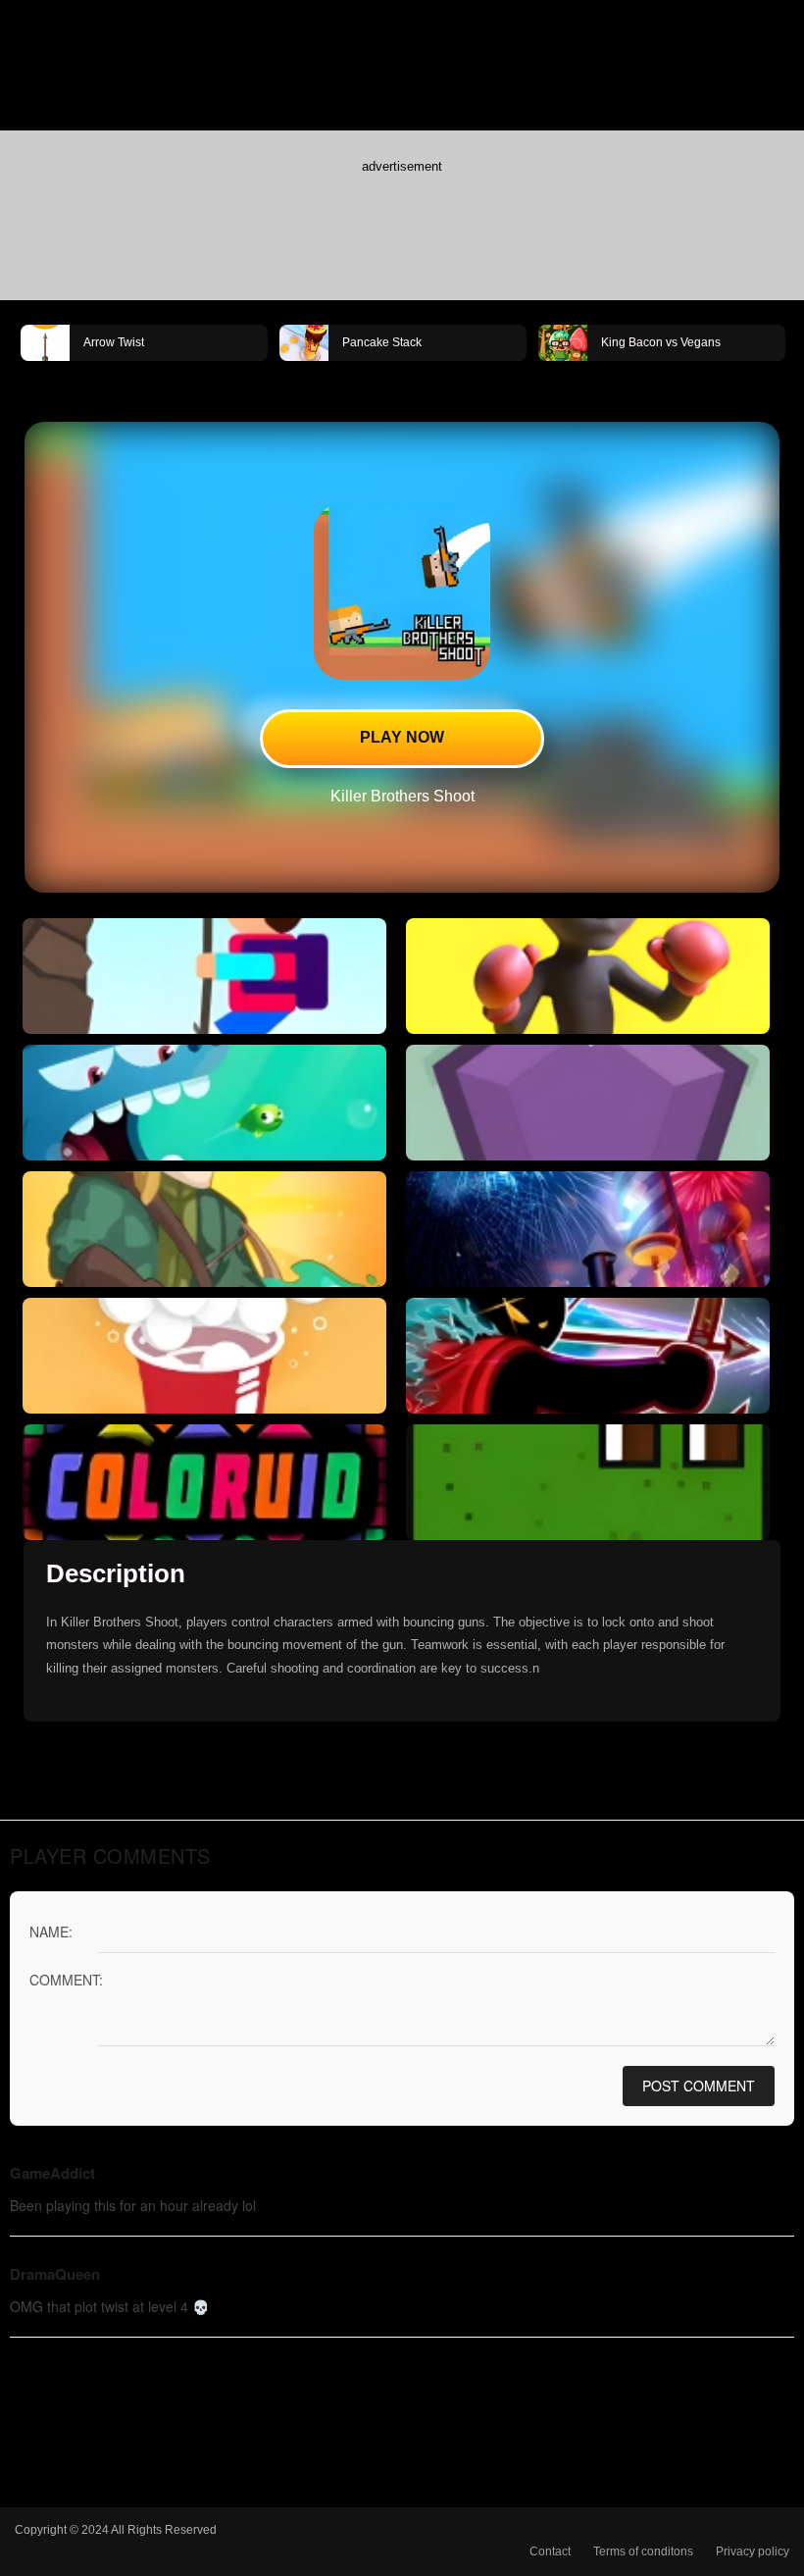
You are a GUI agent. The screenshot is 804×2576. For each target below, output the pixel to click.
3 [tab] (431, 383)
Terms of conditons (643, 2551)
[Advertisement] (402, 227)
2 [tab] (402, 383)
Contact (550, 2551)
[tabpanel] (144, 341)
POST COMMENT (699, 2086)
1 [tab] (373, 383)
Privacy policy (753, 2551)
